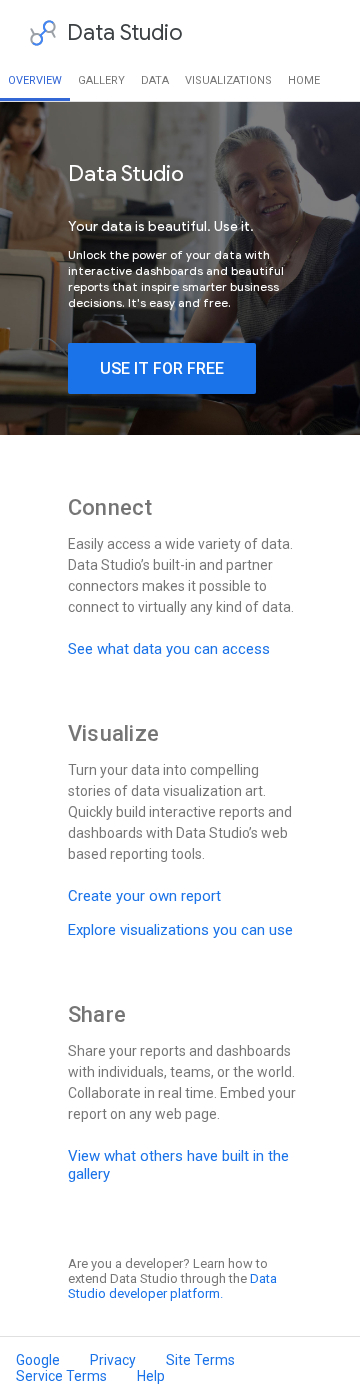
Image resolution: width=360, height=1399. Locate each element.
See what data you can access (169, 649)
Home (304, 80)
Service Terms (61, 1376)
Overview (35, 80)
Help (151, 1376)
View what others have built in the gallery (178, 1165)
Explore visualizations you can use (180, 930)
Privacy (113, 1360)
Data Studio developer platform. (172, 1286)
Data (155, 80)
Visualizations (228, 80)
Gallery (101, 80)
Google (38, 1360)
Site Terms (200, 1360)
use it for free (162, 368)
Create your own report (144, 896)
